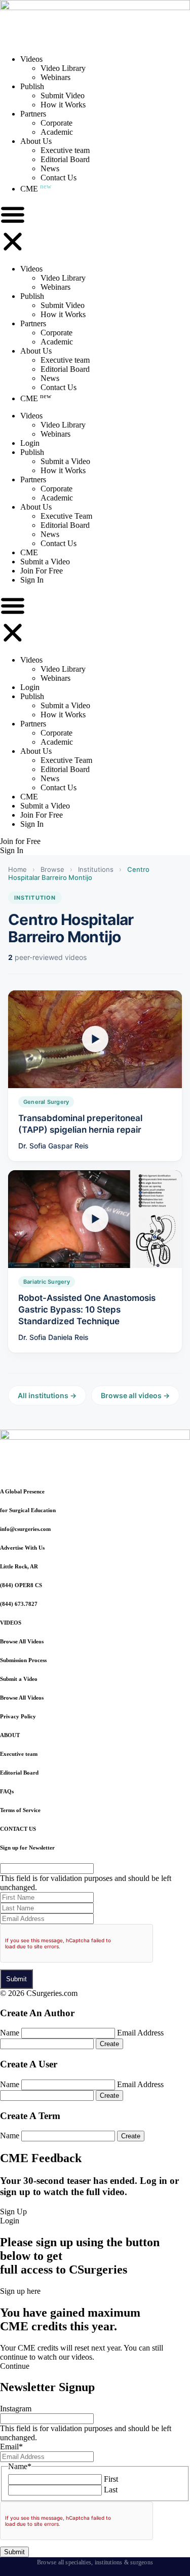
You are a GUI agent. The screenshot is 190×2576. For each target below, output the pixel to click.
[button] (13, 229)
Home (17, 869)
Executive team (65, 150)
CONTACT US (18, 1829)
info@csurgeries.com (25, 1529)
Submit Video (63, 95)
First (111, 2479)
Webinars (55, 77)
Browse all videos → (135, 1395)
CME (36, 189)
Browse (52, 869)
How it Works (63, 105)
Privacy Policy (18, 1716)
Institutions (96, 869)
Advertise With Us (22, 1548)
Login (30, 443)
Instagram (16, 2409)
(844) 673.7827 (19, 1604)
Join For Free (42, 571)
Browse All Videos (22, 1641)
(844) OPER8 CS (21, 1585)
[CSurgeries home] (95, 7)
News (50, 168)
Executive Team (66, 516)
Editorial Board (65, 159)
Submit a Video (65, 461)
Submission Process (23, 1660)
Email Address (140, 2033)
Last (111, 2490)
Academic (57, 132)
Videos (31, 59)
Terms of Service (20, 1810)
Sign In (32, 580)
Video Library (63, 68)
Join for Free (20, 841)
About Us (36, 141)
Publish (32, 86)
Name (10, 2033)
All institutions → (47, 1395)
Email (11, 2447)
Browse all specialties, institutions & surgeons (95, 2562)
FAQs (7, 1791)
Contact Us (59, 178)
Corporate (56, 123)
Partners (33, 114)
